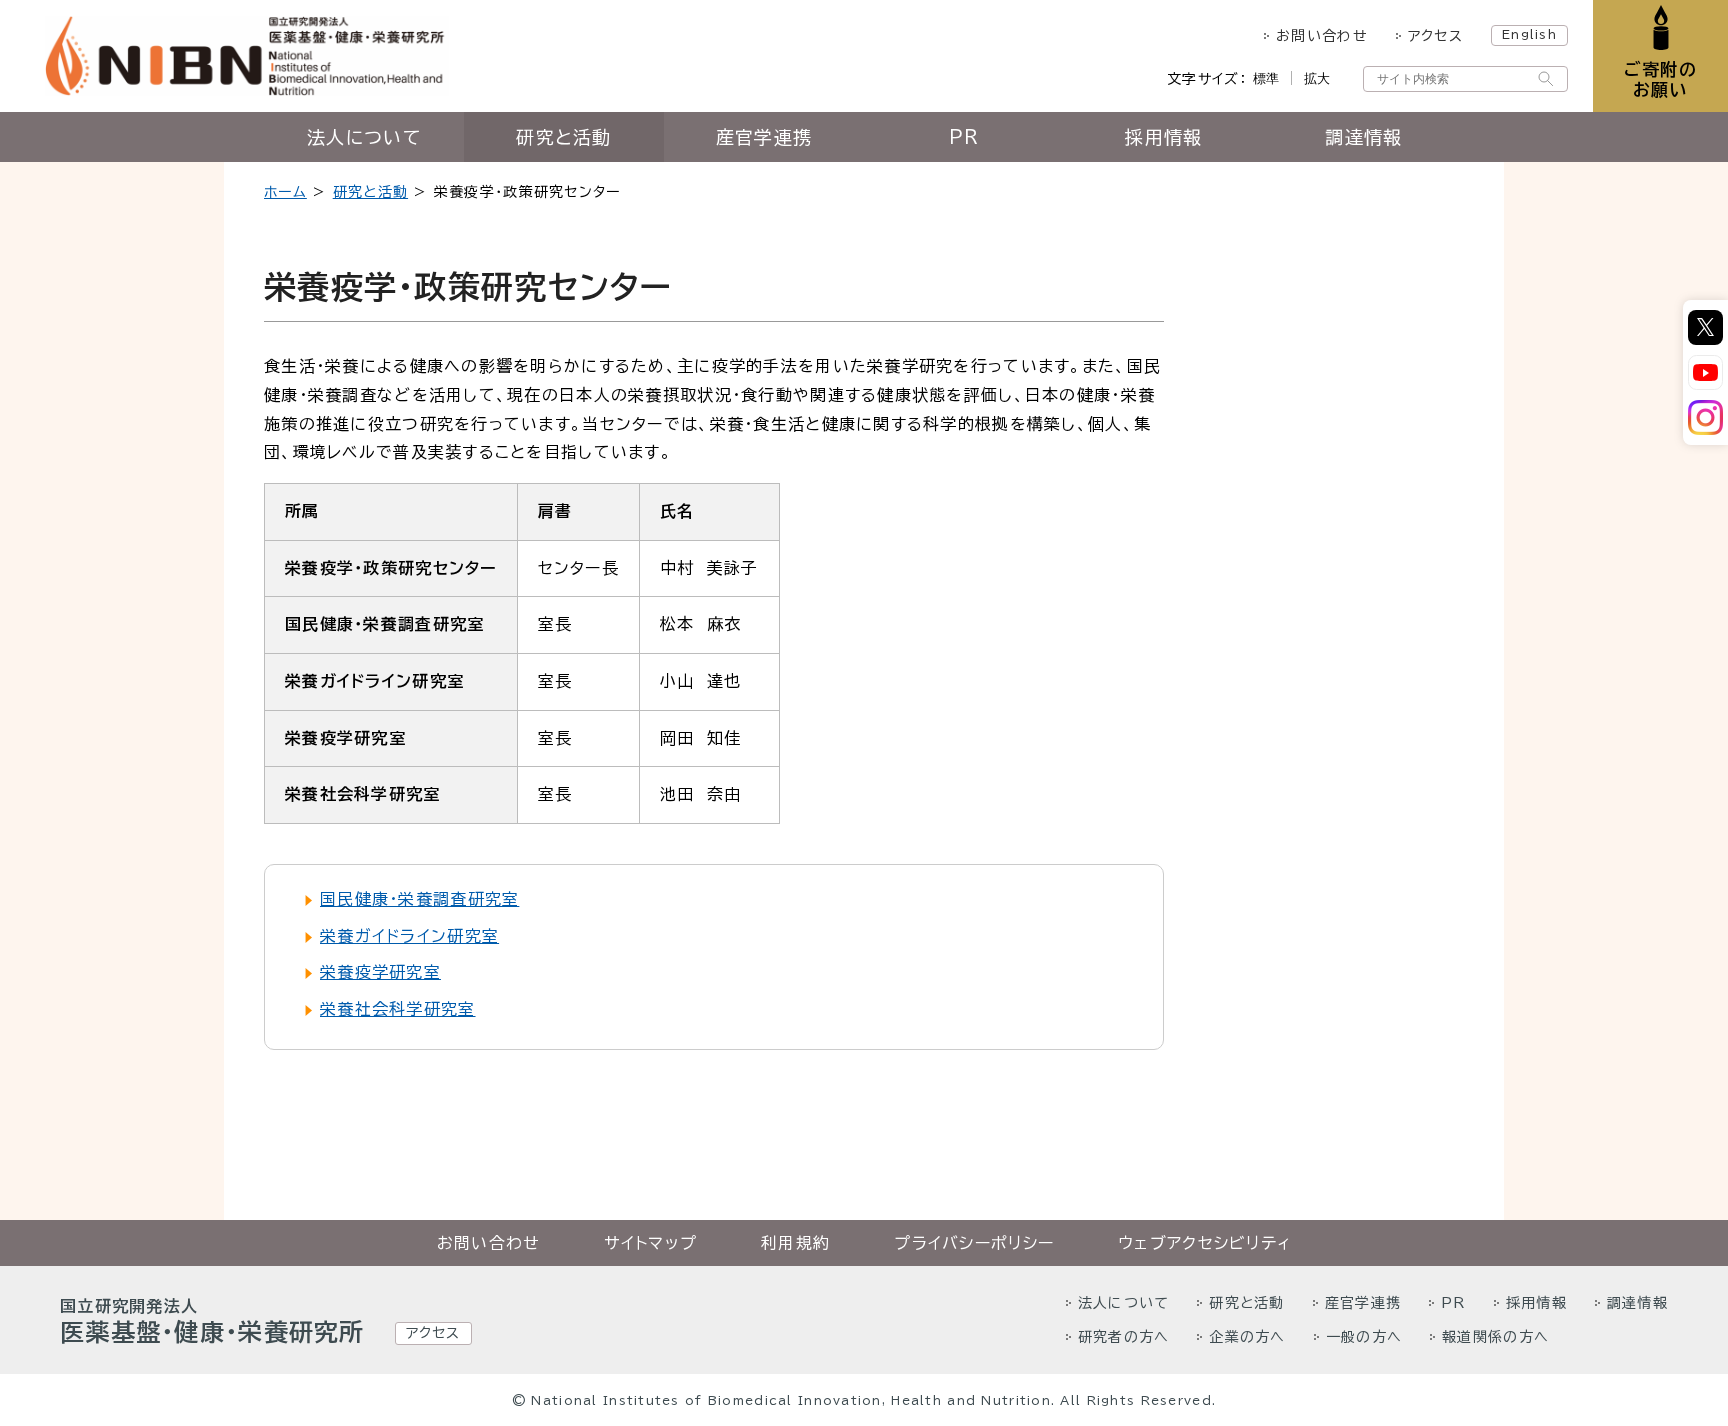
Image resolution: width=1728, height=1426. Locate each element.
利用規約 (795, 1243)
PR (964, 137)
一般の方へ (1364, 1337)
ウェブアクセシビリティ (1204, 1243)
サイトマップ (650, 1243)
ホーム (285, 192)
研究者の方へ (1124, 1337)
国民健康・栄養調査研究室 (419, 899)
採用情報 (1163, 137)
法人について (364, 137)
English (1529, 34)
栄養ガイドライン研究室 (409, 936)
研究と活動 (563, 137)
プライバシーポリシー (974, 1243)
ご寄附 (1660, 79)
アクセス (1435, 36)
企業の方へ (1247, 1337)
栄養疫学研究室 (380, 972)
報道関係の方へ (1495, 1337)
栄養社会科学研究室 (398, 1009)
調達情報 (1363, 137)
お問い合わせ (1322, 36)
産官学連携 (764, 137)
